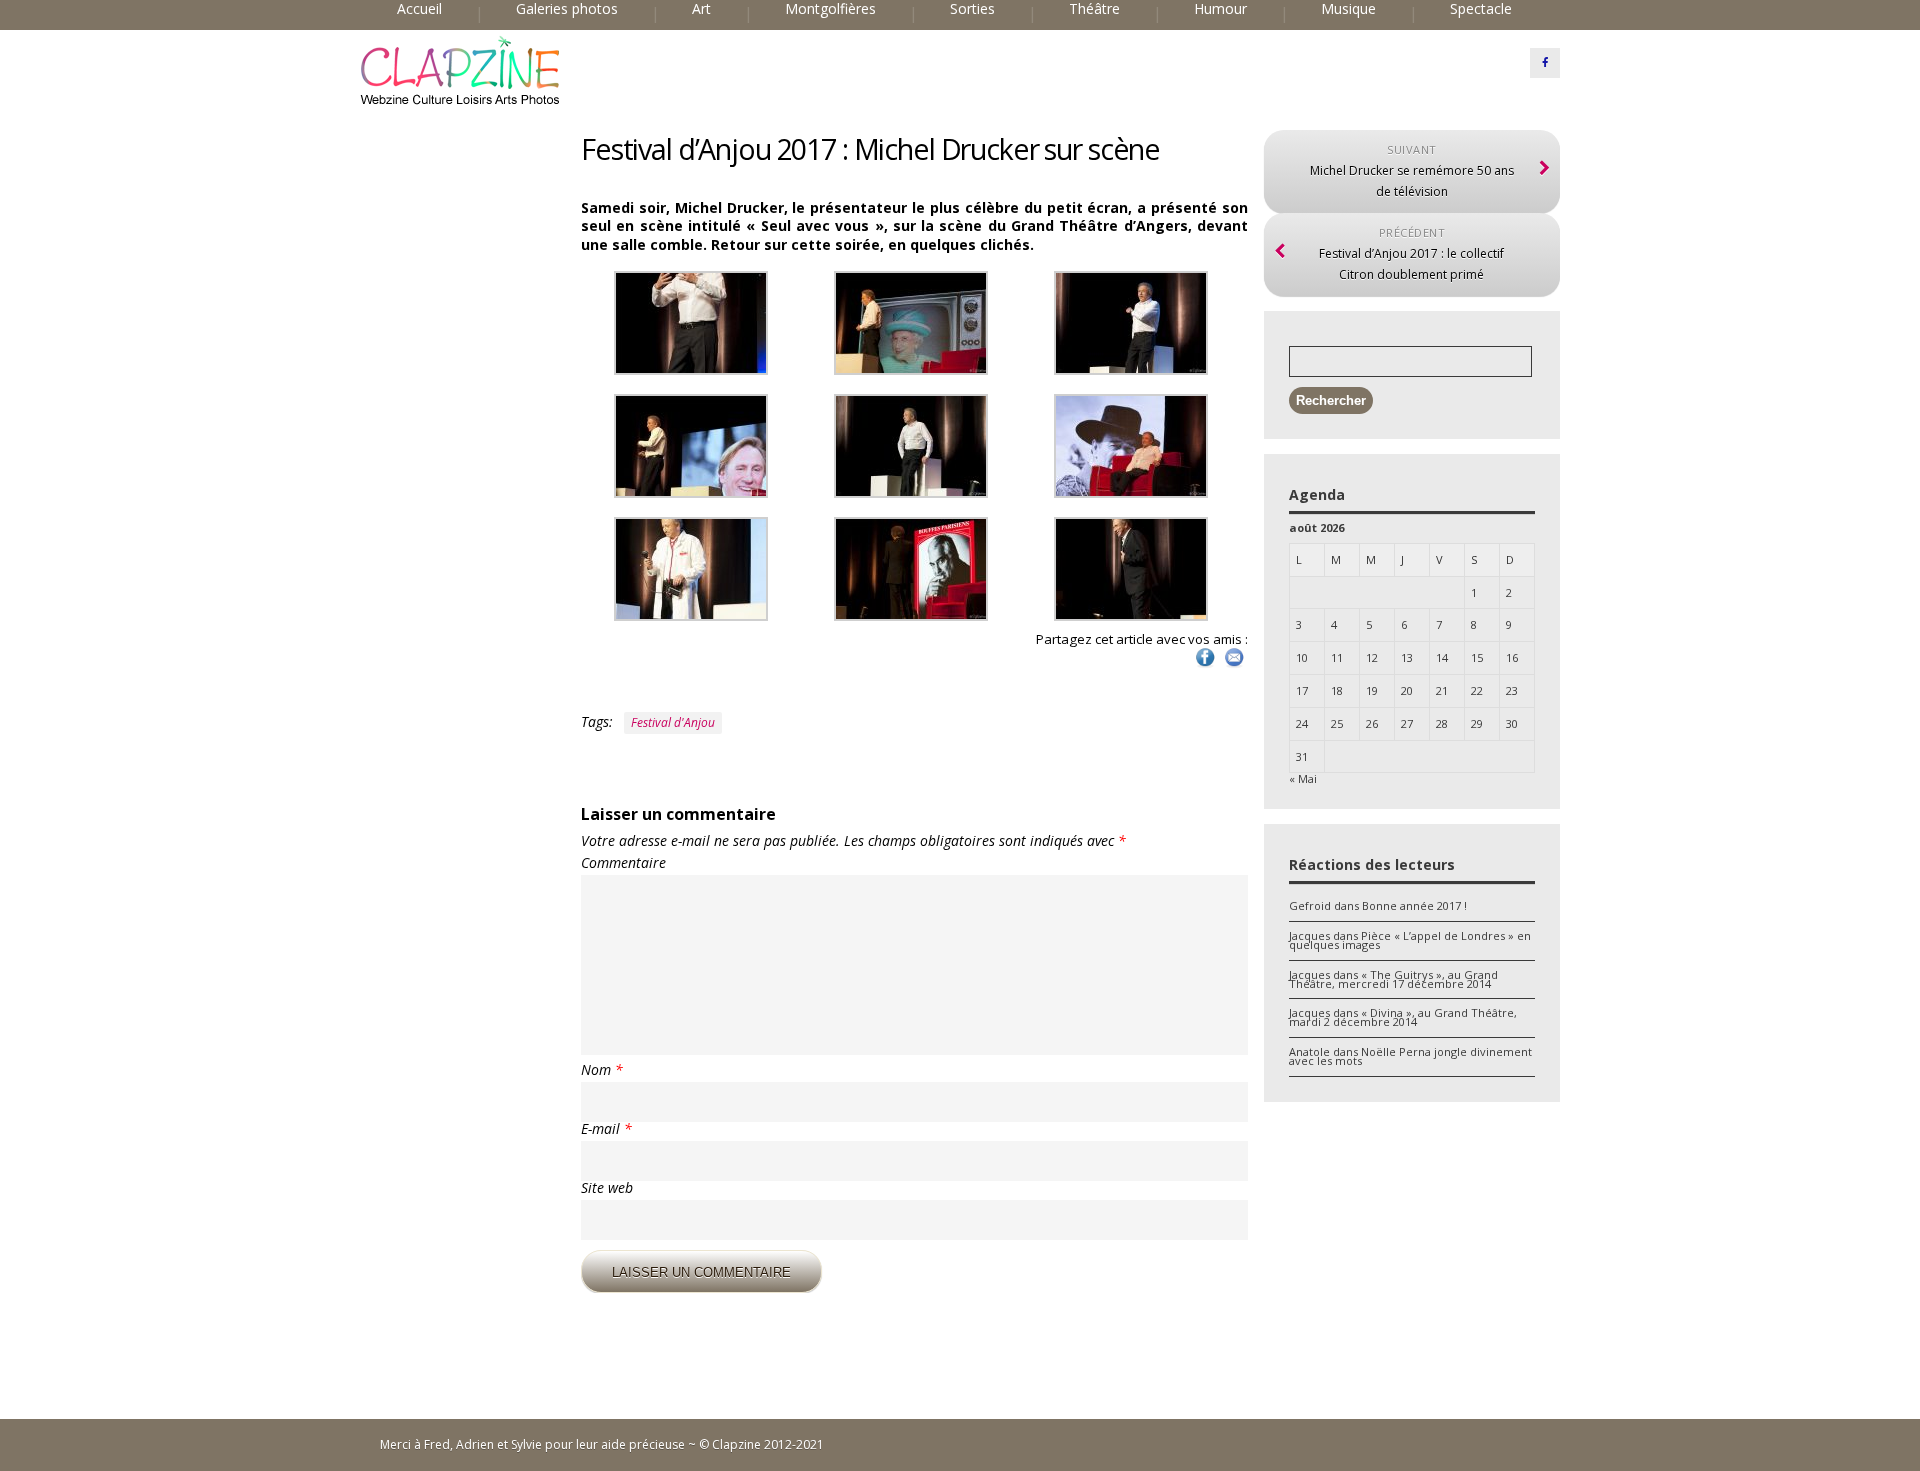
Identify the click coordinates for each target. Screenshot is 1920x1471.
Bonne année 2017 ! (1414, 905)
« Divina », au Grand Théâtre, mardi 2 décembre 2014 (1403, 1017)
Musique (1348, 9)
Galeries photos (567, 9)
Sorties (972, 9)
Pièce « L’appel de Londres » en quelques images (1410, 940)
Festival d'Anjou (673, 722)
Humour (1220, 9)
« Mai (1303, 778)
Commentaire (623, 863)
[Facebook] (1545, 63)
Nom (602, 1070)
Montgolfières (830, 9)
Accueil (419, 9)
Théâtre (1094, 9)
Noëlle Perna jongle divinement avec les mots (1410, 1056)
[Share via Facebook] (1205, 665)
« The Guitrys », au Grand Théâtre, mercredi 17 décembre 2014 (1393, 979)
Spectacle (1481, 9)
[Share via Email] (1234, 665)
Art (701, 9)
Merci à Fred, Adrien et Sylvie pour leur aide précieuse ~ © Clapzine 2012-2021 (602, 1444)
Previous (560, 167)
